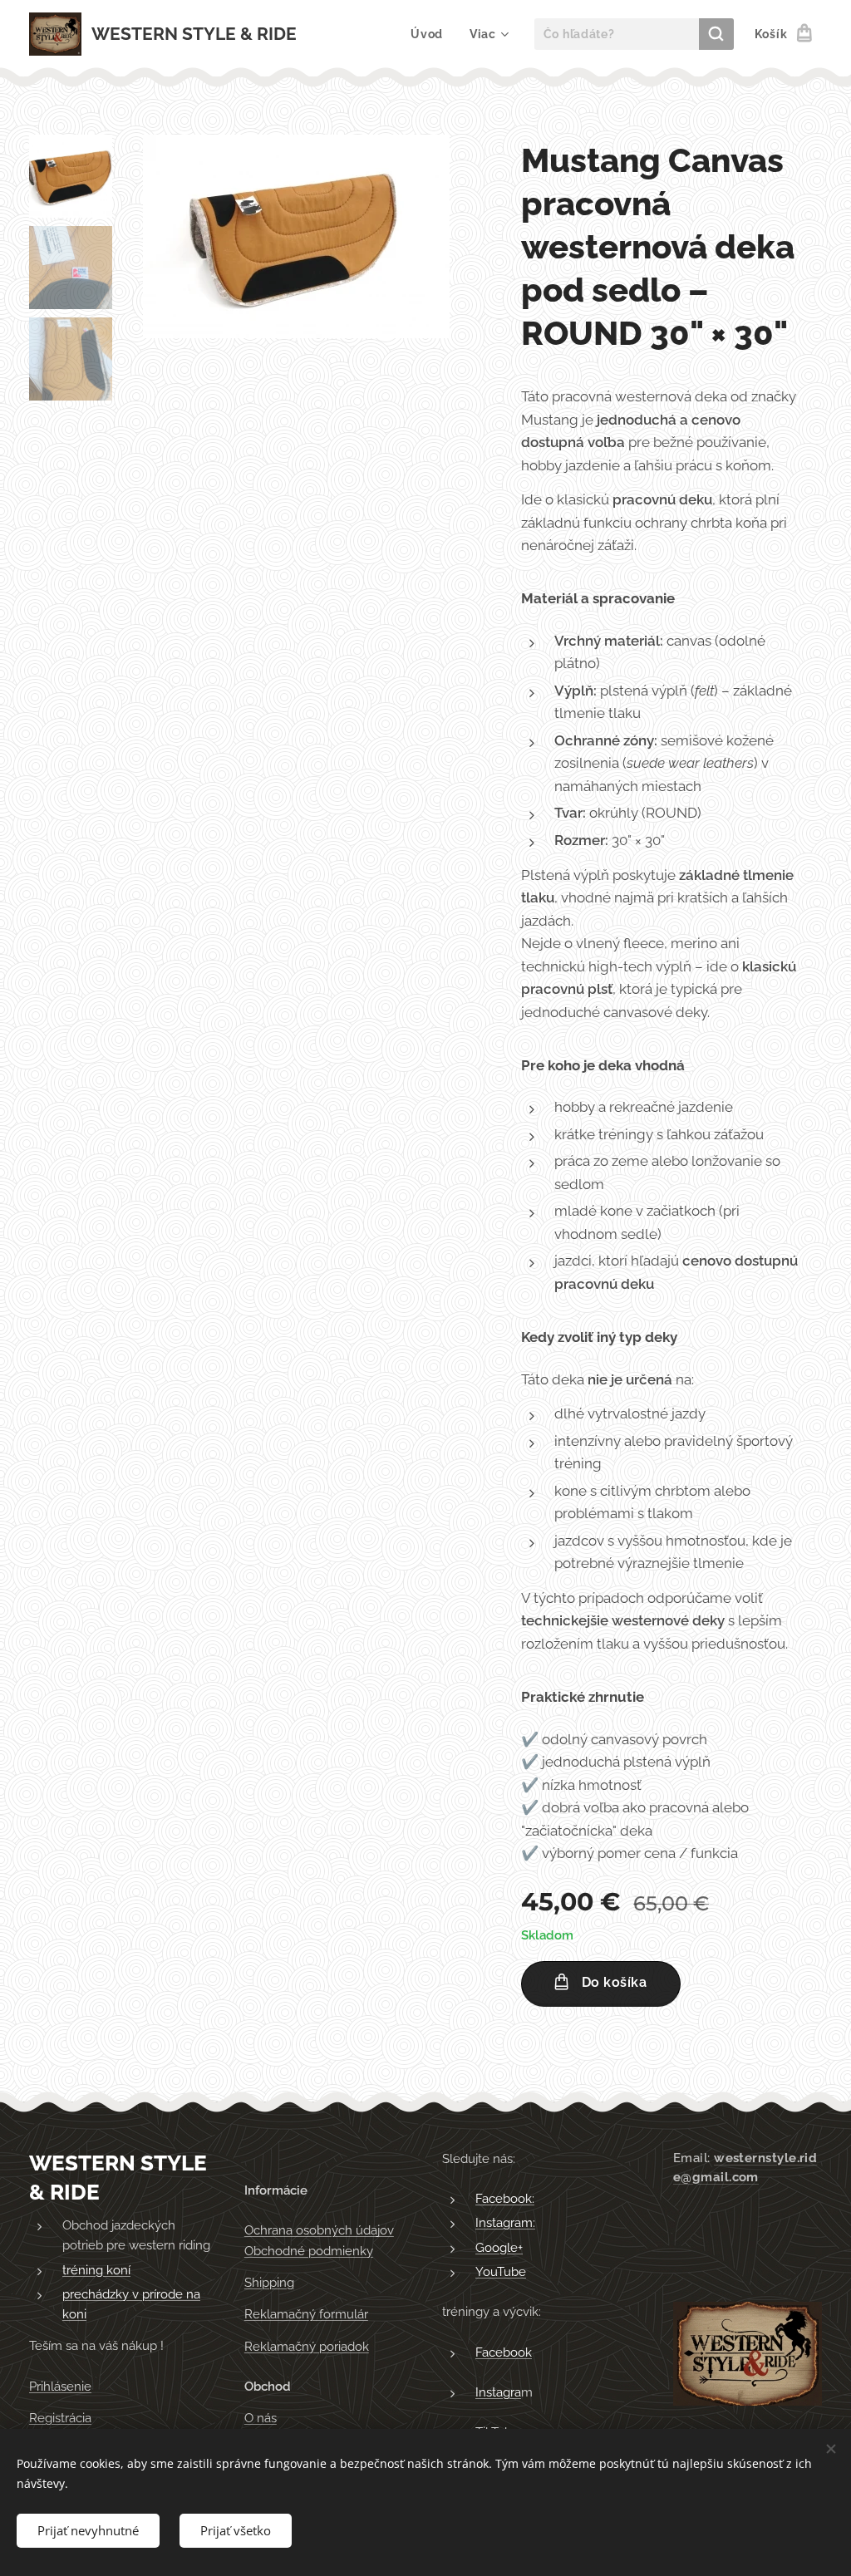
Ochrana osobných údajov (319, 2230)
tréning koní (96, 2270)
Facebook (504, 2352)
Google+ (499, 2248)
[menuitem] (431, 34)
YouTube (501, 2272)
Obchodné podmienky (309, 2251)
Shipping (269, 2283)
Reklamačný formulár (306, 2314)
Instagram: (505, 2223)
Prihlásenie (60, 2387)
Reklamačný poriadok (307, 2347)
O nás (261, 2418)
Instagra (498, 2392)
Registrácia (60, 2418)
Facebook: (505, 2199)
